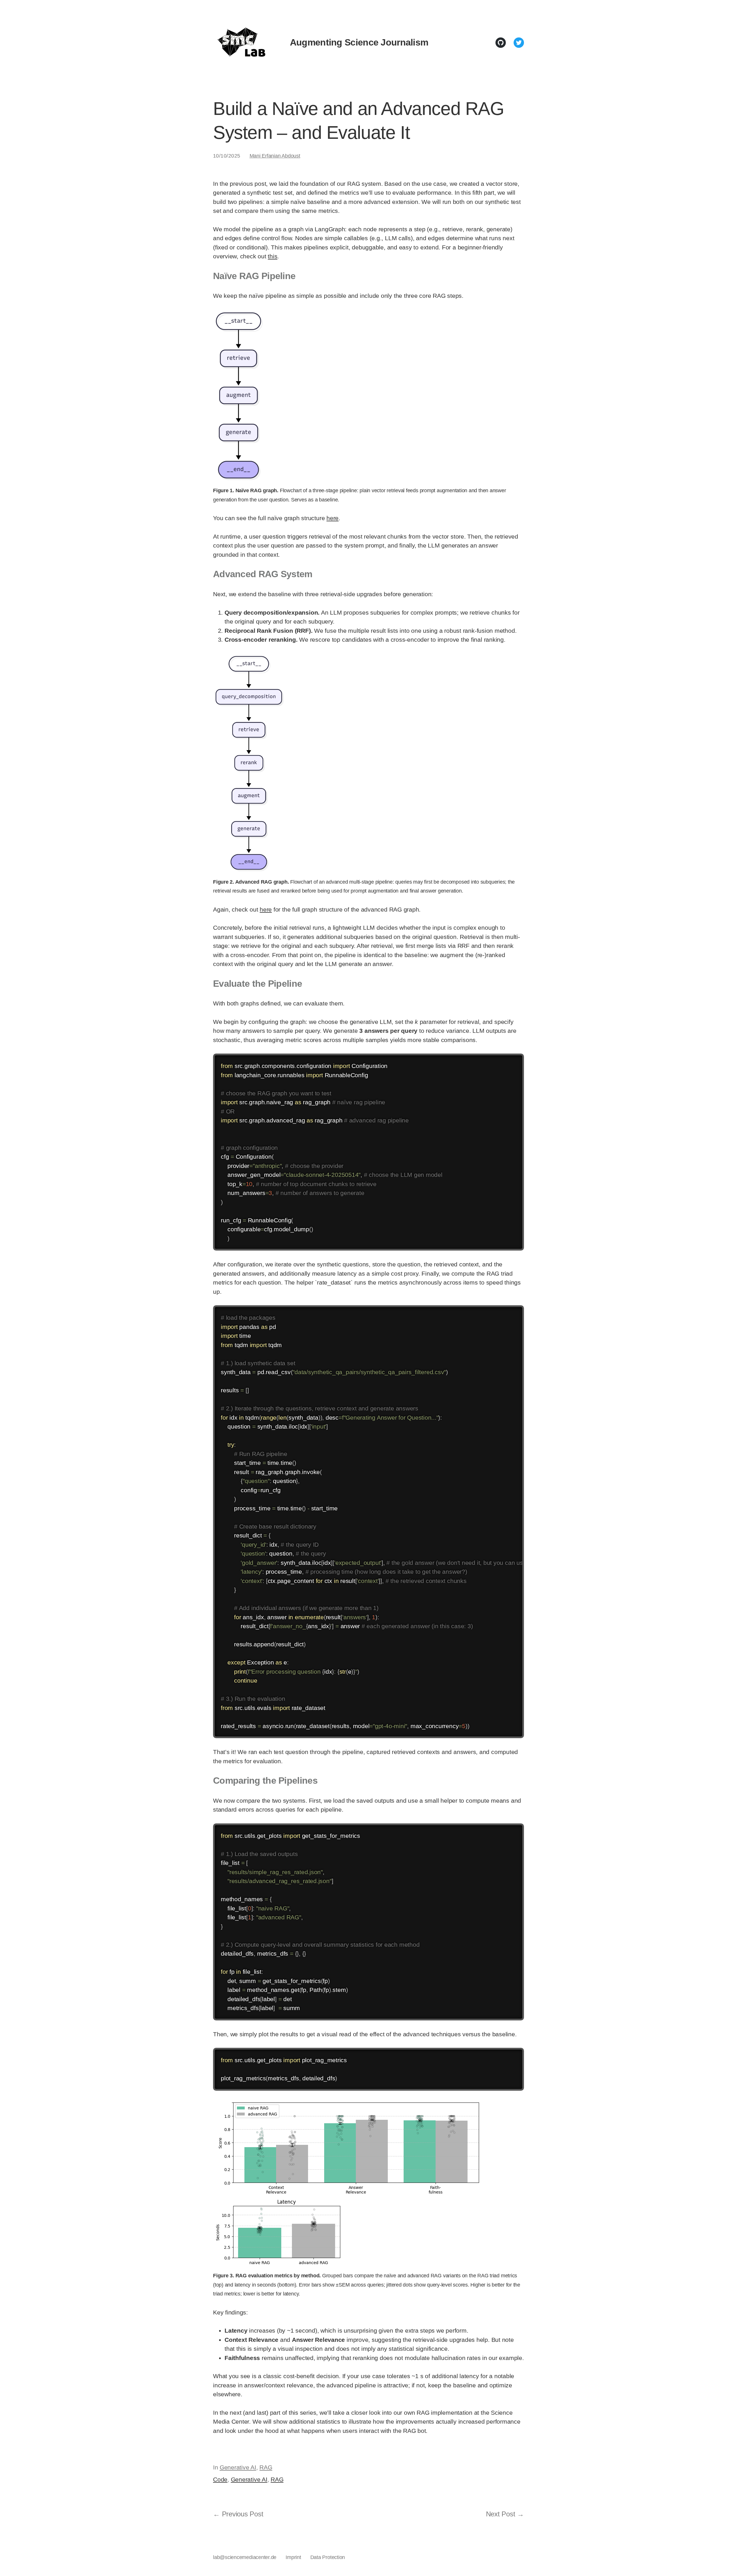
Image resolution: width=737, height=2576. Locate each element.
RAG (266, 2467)
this (272, 256)
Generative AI (238, 2467)
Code (220, 2479)
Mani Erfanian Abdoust (275, 156)
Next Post (501, 2514)
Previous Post (243, 2514)
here (333, 518)
